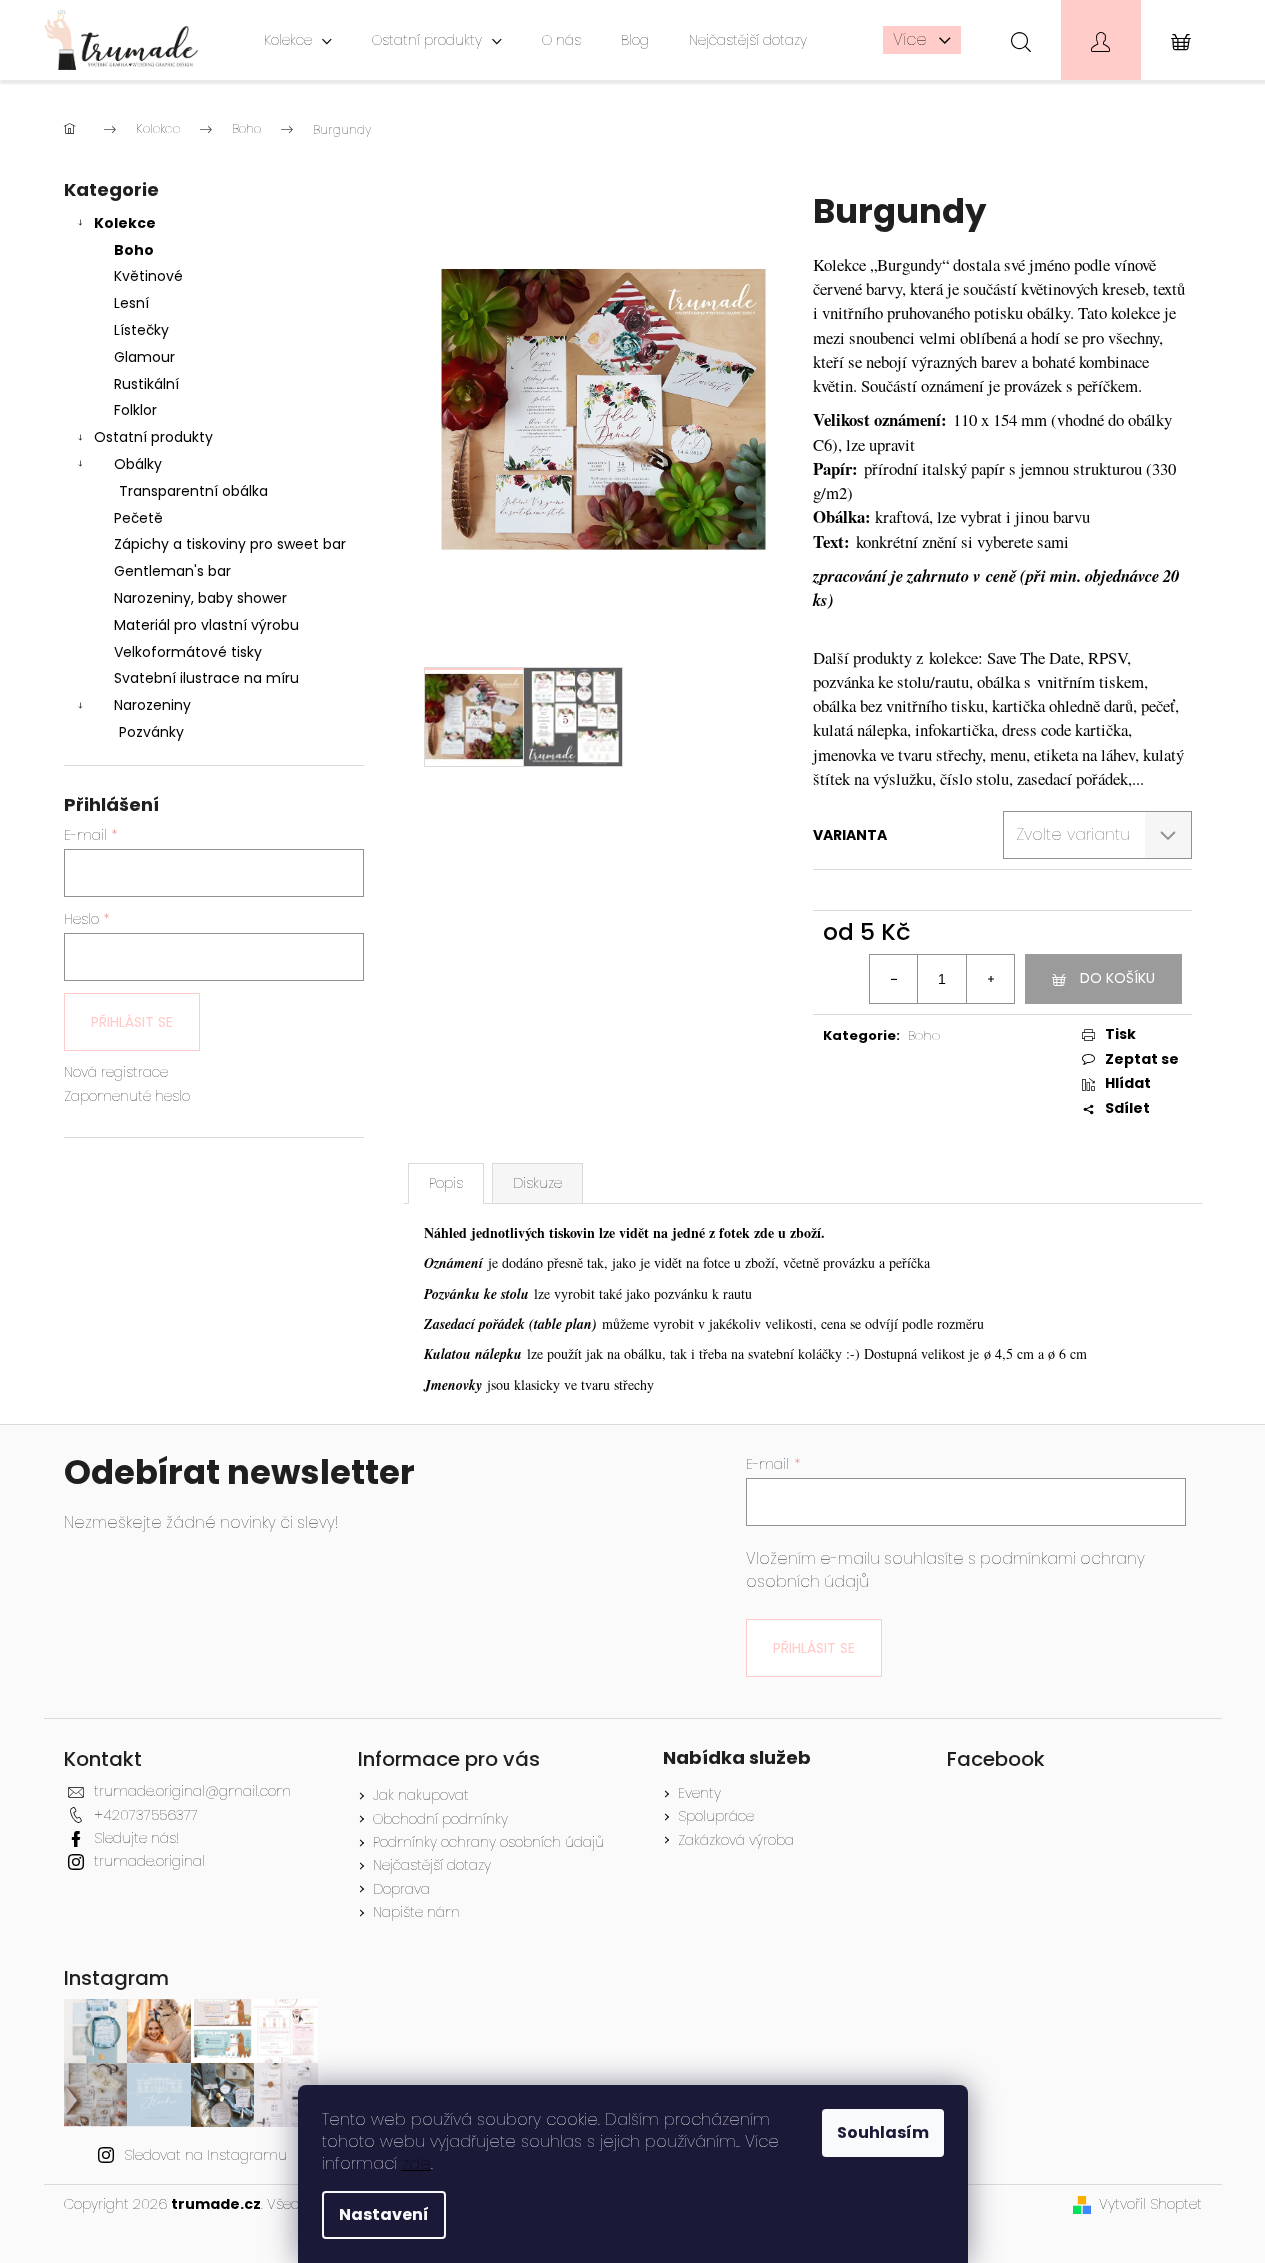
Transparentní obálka (193, 491)
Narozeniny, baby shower (200, 598)
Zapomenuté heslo (127, 1096)
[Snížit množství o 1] (894, 979)
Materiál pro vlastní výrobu (206, 625)
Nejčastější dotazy (432, 1865)
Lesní (131, 303)
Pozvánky (151, 732)
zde (416, 2163)
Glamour (144, 357)
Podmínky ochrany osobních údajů (488, 1842)
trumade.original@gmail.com (192, 1791)
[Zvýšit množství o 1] (990, 979)
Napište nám (416, 1912)
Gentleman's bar (172, 571)
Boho (134, 250)
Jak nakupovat (421, 1795)
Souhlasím (883, 2132)
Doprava (401, 1889)
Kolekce (125, 223)
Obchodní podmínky (440, 1819)
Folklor (135, 410)
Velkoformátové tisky (188, 652)
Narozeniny (152, 705)
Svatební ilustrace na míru (206, 678)
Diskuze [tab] (537, 1183)
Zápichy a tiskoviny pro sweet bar (230, 544)
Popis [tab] (446, 1183)
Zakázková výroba (736, 1840)
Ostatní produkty (153, 437)
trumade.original (149, 1861)
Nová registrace (116, 1072)
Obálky (138, 464)
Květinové (148, 276)
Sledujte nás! (136, 1838)
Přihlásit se (132, 1022)
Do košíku (1117, 978)
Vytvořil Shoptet (1150, 2204)
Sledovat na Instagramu (205, 2155)
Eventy (699, 1793)
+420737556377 (146, 1815)
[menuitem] (298, 40)
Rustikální (146, 384)
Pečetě (138, 518)
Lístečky (141, 330)
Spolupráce (716, 1816)
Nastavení (384, 2214)
